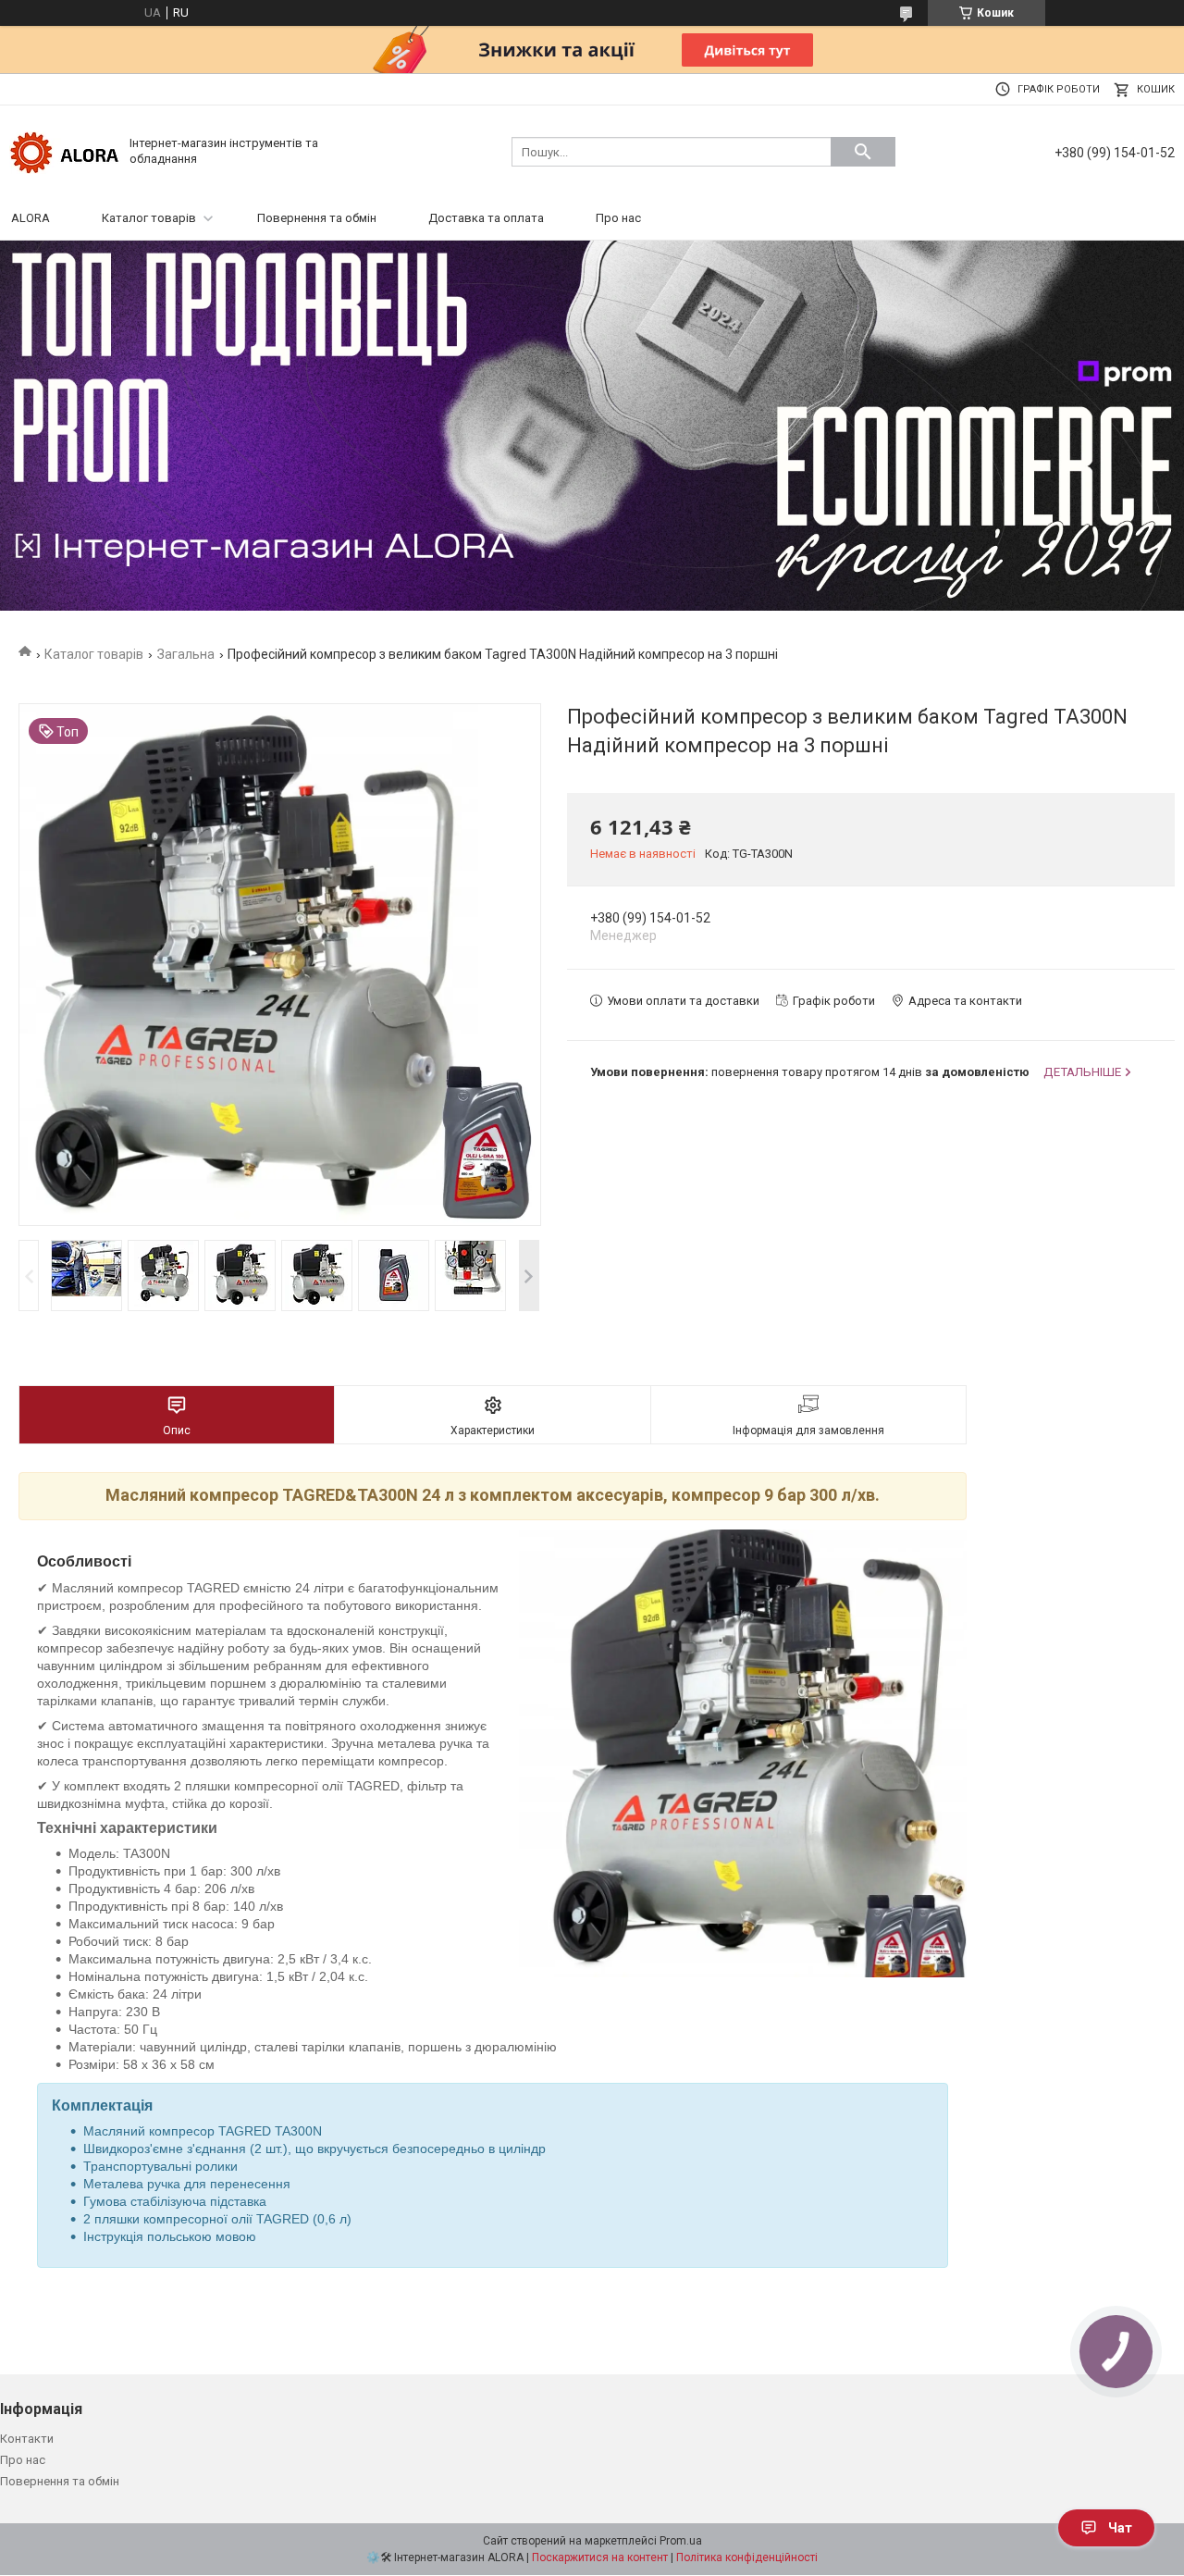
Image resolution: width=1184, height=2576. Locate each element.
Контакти (27, 2439)
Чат (1120, 2528)
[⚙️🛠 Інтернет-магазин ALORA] (65, 150)
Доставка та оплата (486, 218)
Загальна (186, 654)
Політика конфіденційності (747, 2557)
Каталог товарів (149, 218)
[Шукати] (863, 152)
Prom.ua (681, 2541)
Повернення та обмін (317, 218)
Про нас (618, 218)
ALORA (31, 218)
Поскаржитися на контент (600, 2557)
